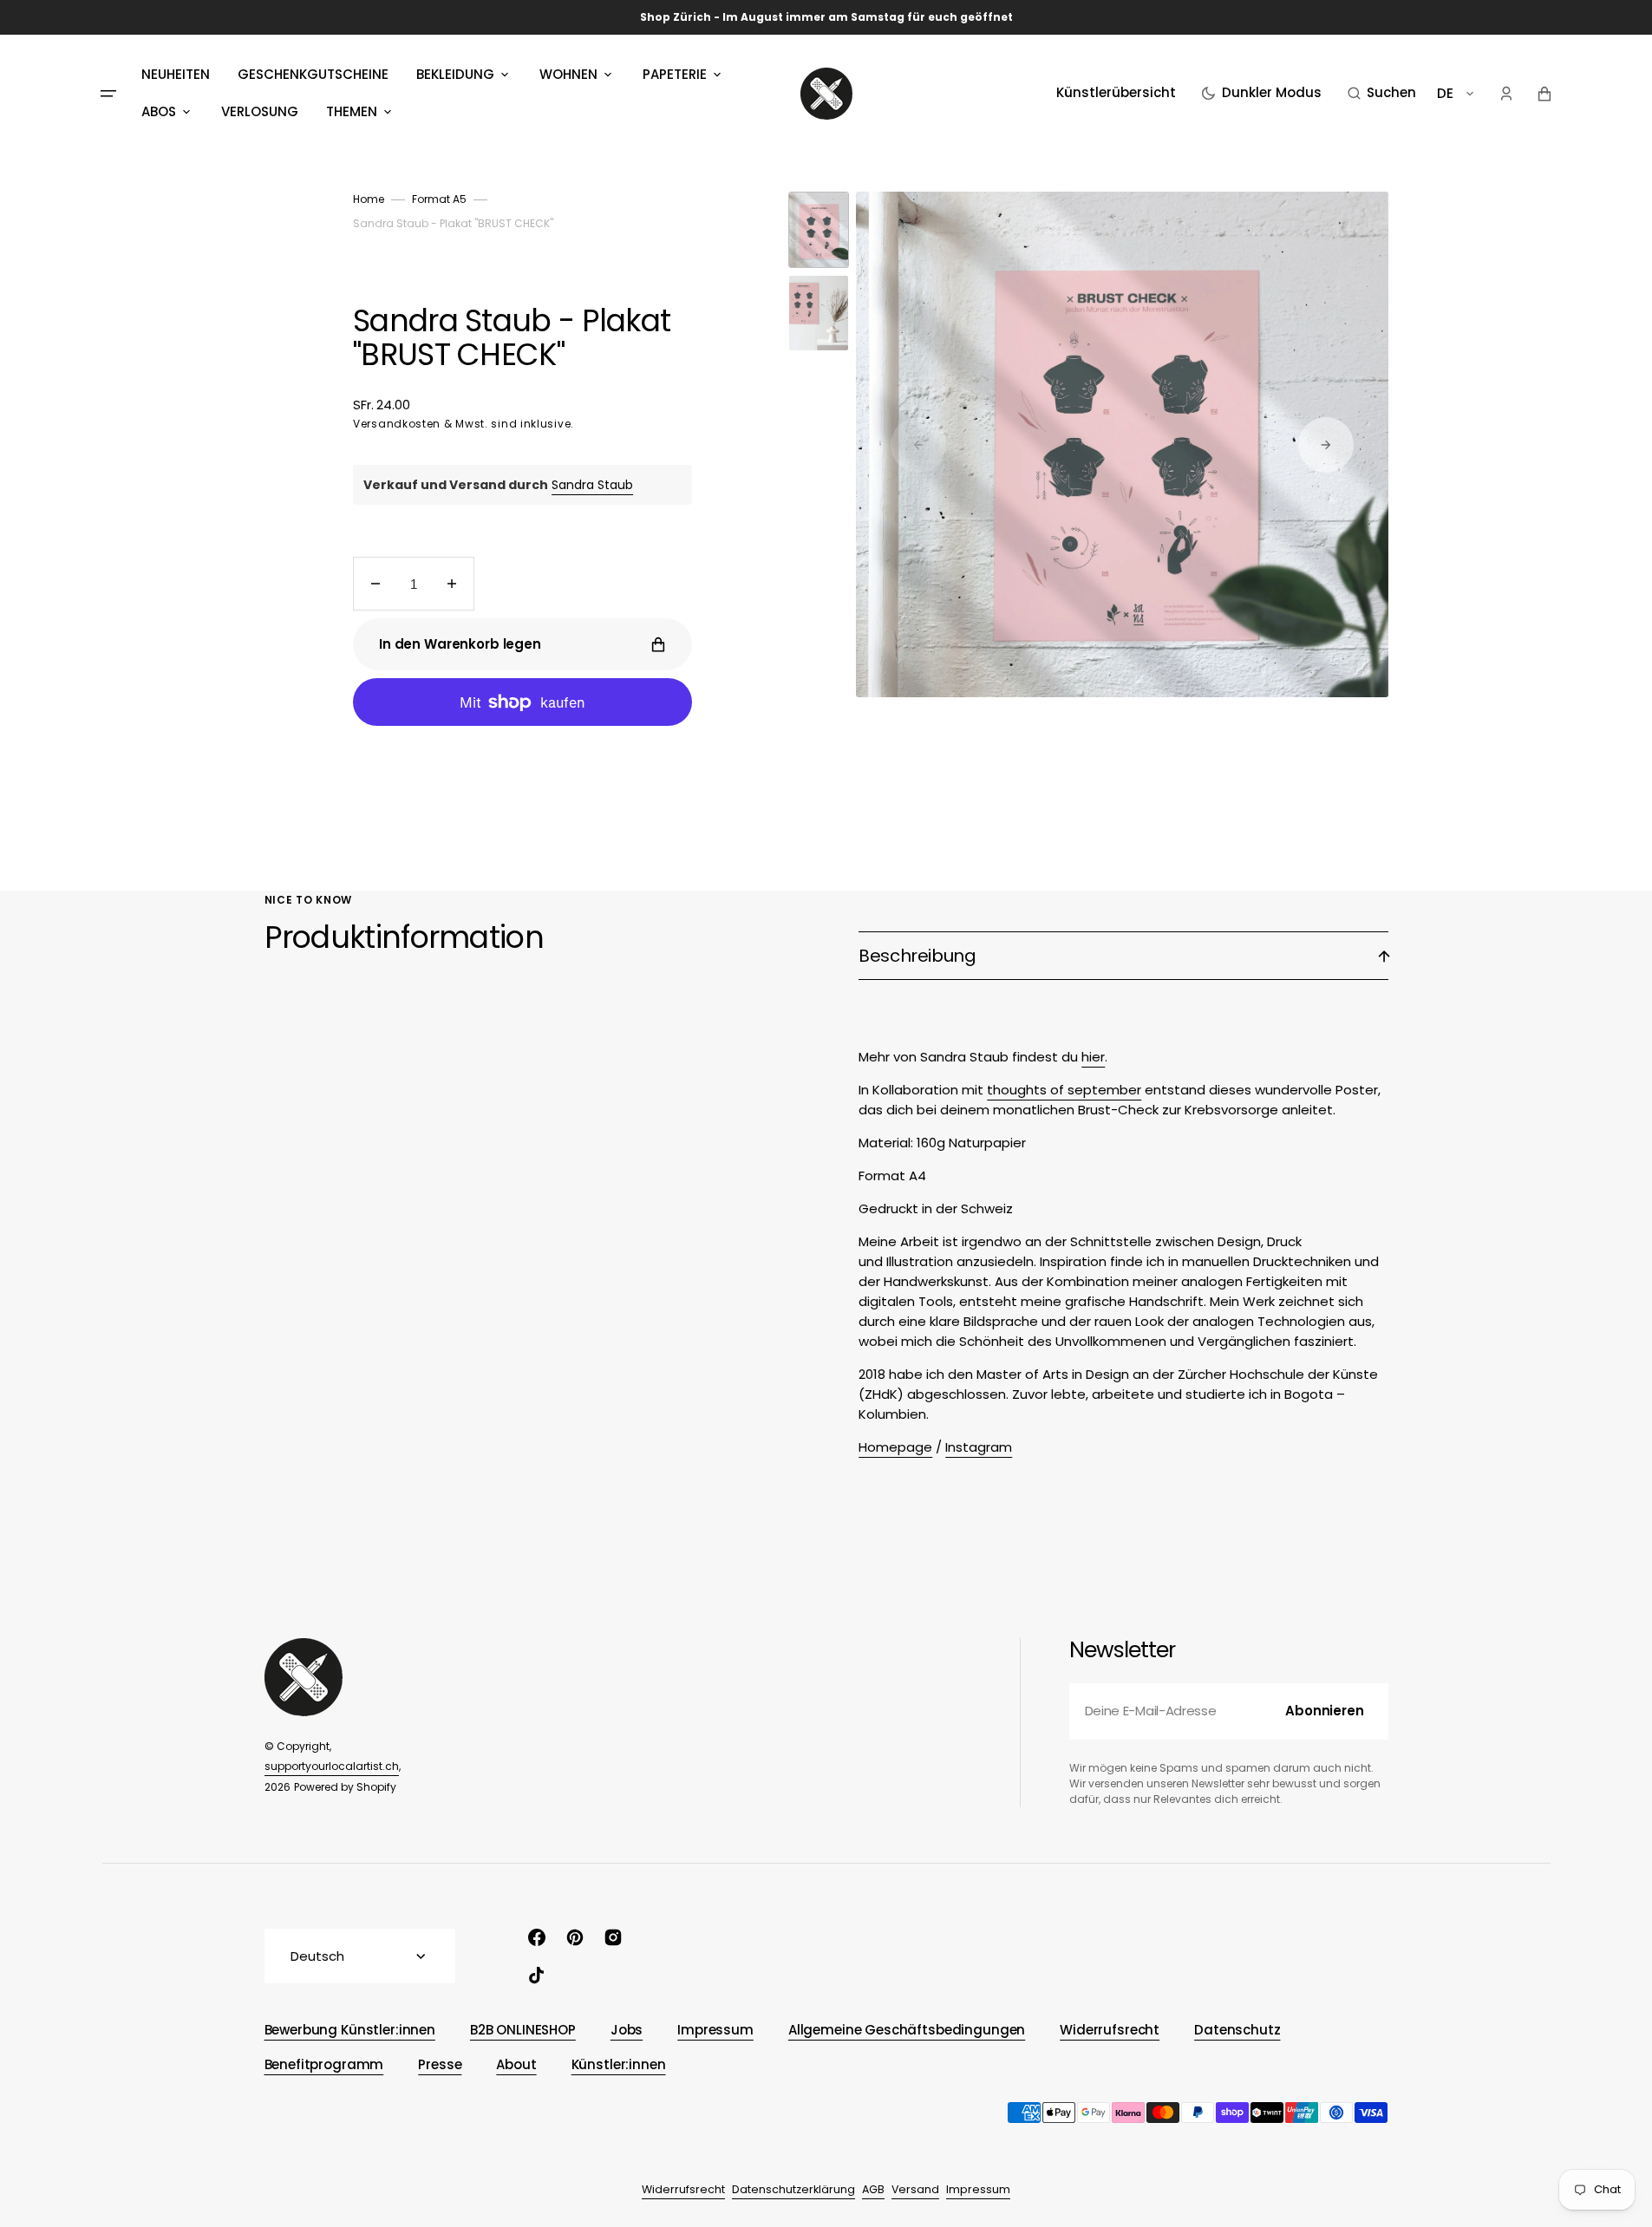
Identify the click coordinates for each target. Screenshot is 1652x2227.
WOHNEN (568, 74)
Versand (915, 2189)
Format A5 (439, 199)
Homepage (895, 1447)
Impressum (978, 2189)
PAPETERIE (675, 74)
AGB (873, 2189)
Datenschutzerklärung (793, 2189)
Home (369, 199)
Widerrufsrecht (683, 2189)
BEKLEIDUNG (455, 74)
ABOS (159, 111)
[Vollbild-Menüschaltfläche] (108, 94)
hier (1093, 1057)
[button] (1382, 94)
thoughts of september (1064, 1090)
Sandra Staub (592, 485)
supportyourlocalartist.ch (332, 1766)
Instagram (979, 1447)
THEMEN (352, 111)
